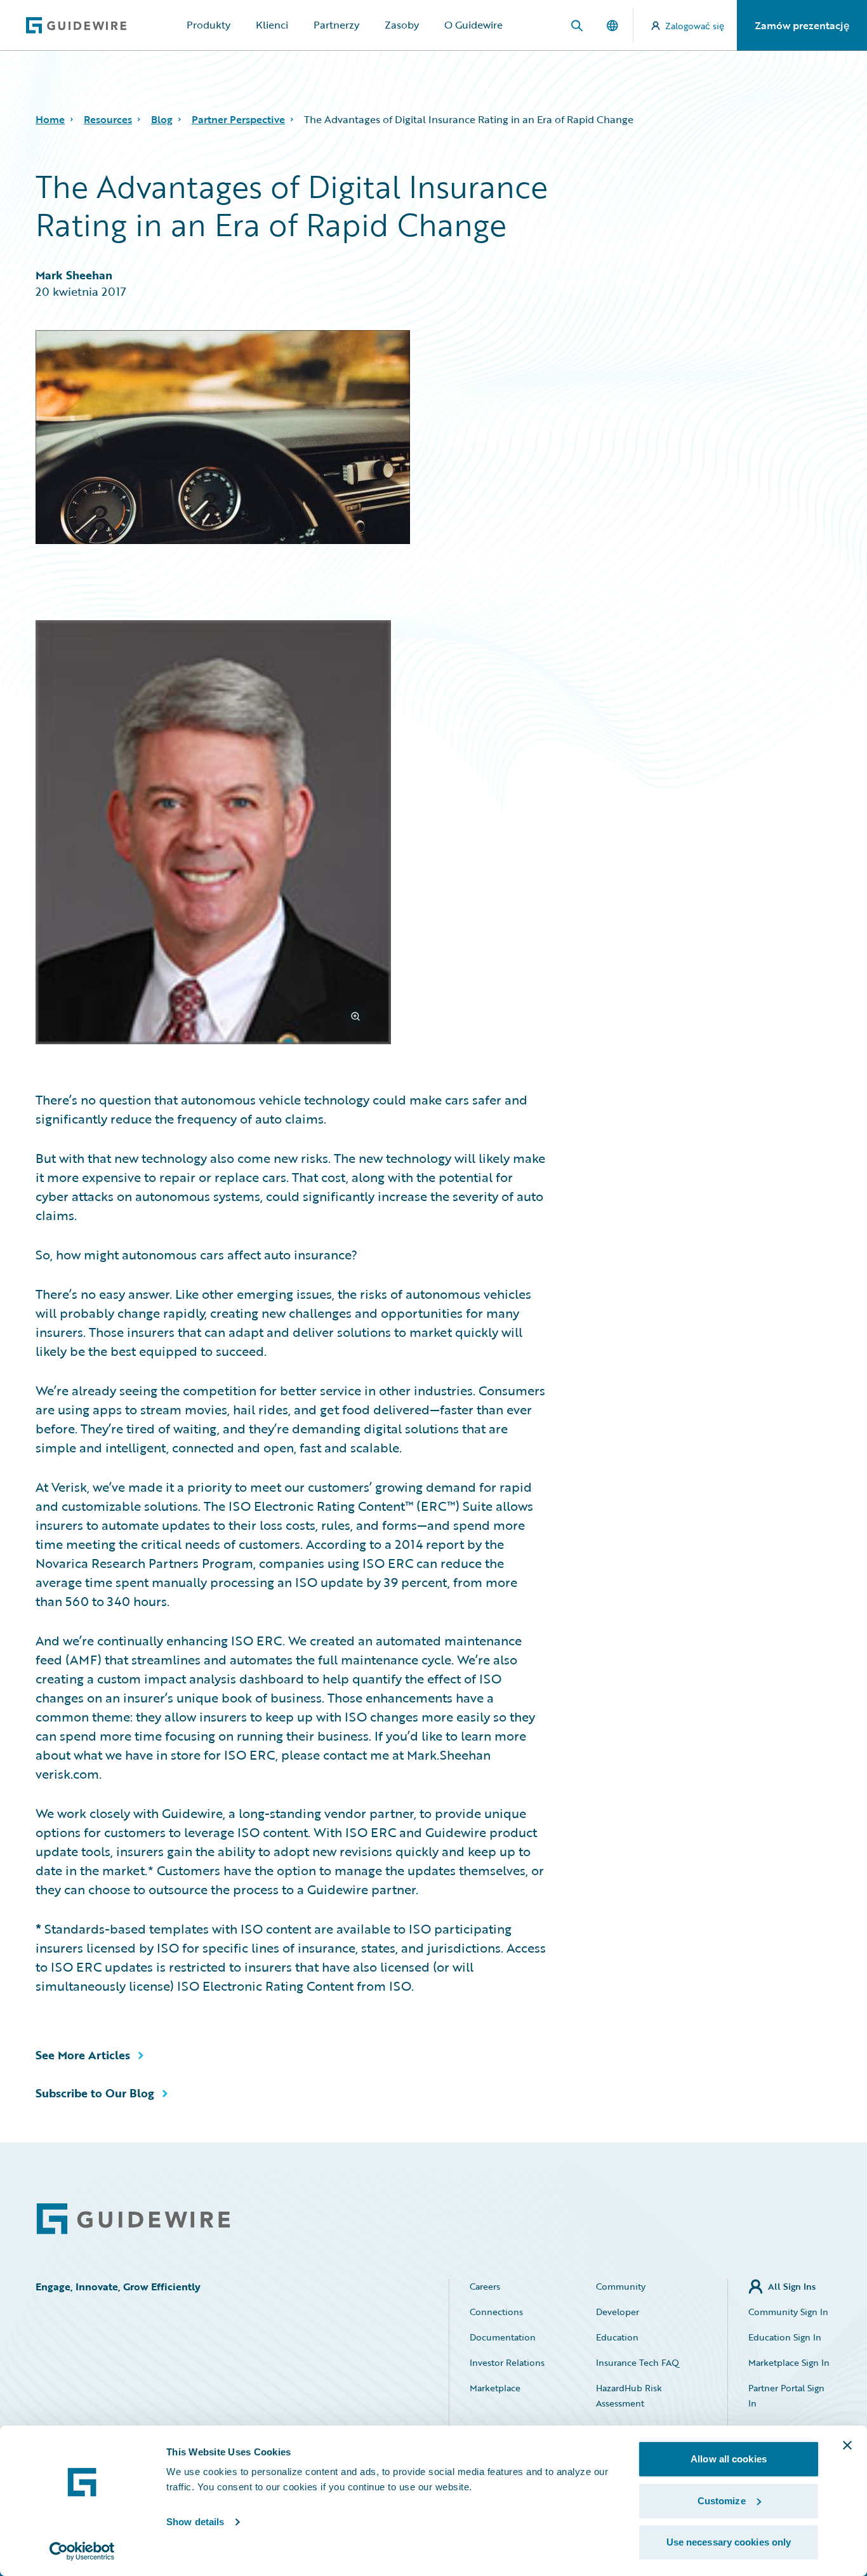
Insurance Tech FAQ (638, 2362)
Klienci (272, 25)
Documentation (503, 2337)
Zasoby (402, 25)
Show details (195, 2522)
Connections (496, 2312)
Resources (108, 119)
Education (617, 2337)
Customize (722, 2501)
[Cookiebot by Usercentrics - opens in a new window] (82, 2551)
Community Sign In (788, 2312)
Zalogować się (695, 26)
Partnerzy (336, 25)
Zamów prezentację (802, 25)
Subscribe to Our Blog (95, 2093)
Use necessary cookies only (729, 2542)
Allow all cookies (729, 2459)
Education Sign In (785, 2337)
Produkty (208, 25)
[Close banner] (847, 2445)
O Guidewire (473, 25)
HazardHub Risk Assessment (629, 2395)
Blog (162, 119)
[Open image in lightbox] (291, 834)
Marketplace (495, 2388)
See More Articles (83, 2055)
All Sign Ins (792, 2286)
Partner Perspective (238, 119)
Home (50, 119)
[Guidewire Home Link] (133, 2219)
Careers (485, 2286)
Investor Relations (507, 2362)
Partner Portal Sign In (786, 2395)
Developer (618, 2312)
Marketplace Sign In (789, 2362)
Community (621, 2286)
